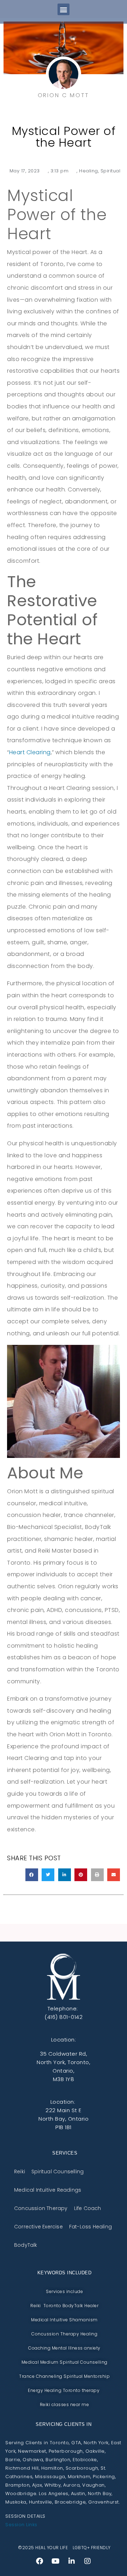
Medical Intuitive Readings (48, 2190)
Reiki (20, 2171)
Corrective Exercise (38, 2226)
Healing (89, 171)
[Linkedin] (72, 2561)
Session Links (21, 2525)
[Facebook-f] (40, 2561)
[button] (64, 9)
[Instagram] (87, 2561)
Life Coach (88, 2208)
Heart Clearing (30, 752)
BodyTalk (26, 2245)
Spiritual (111, 171)
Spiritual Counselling (58, 2171)
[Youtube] (55, 2561)
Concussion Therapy (41, 2208)
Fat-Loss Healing (90, 2226)
